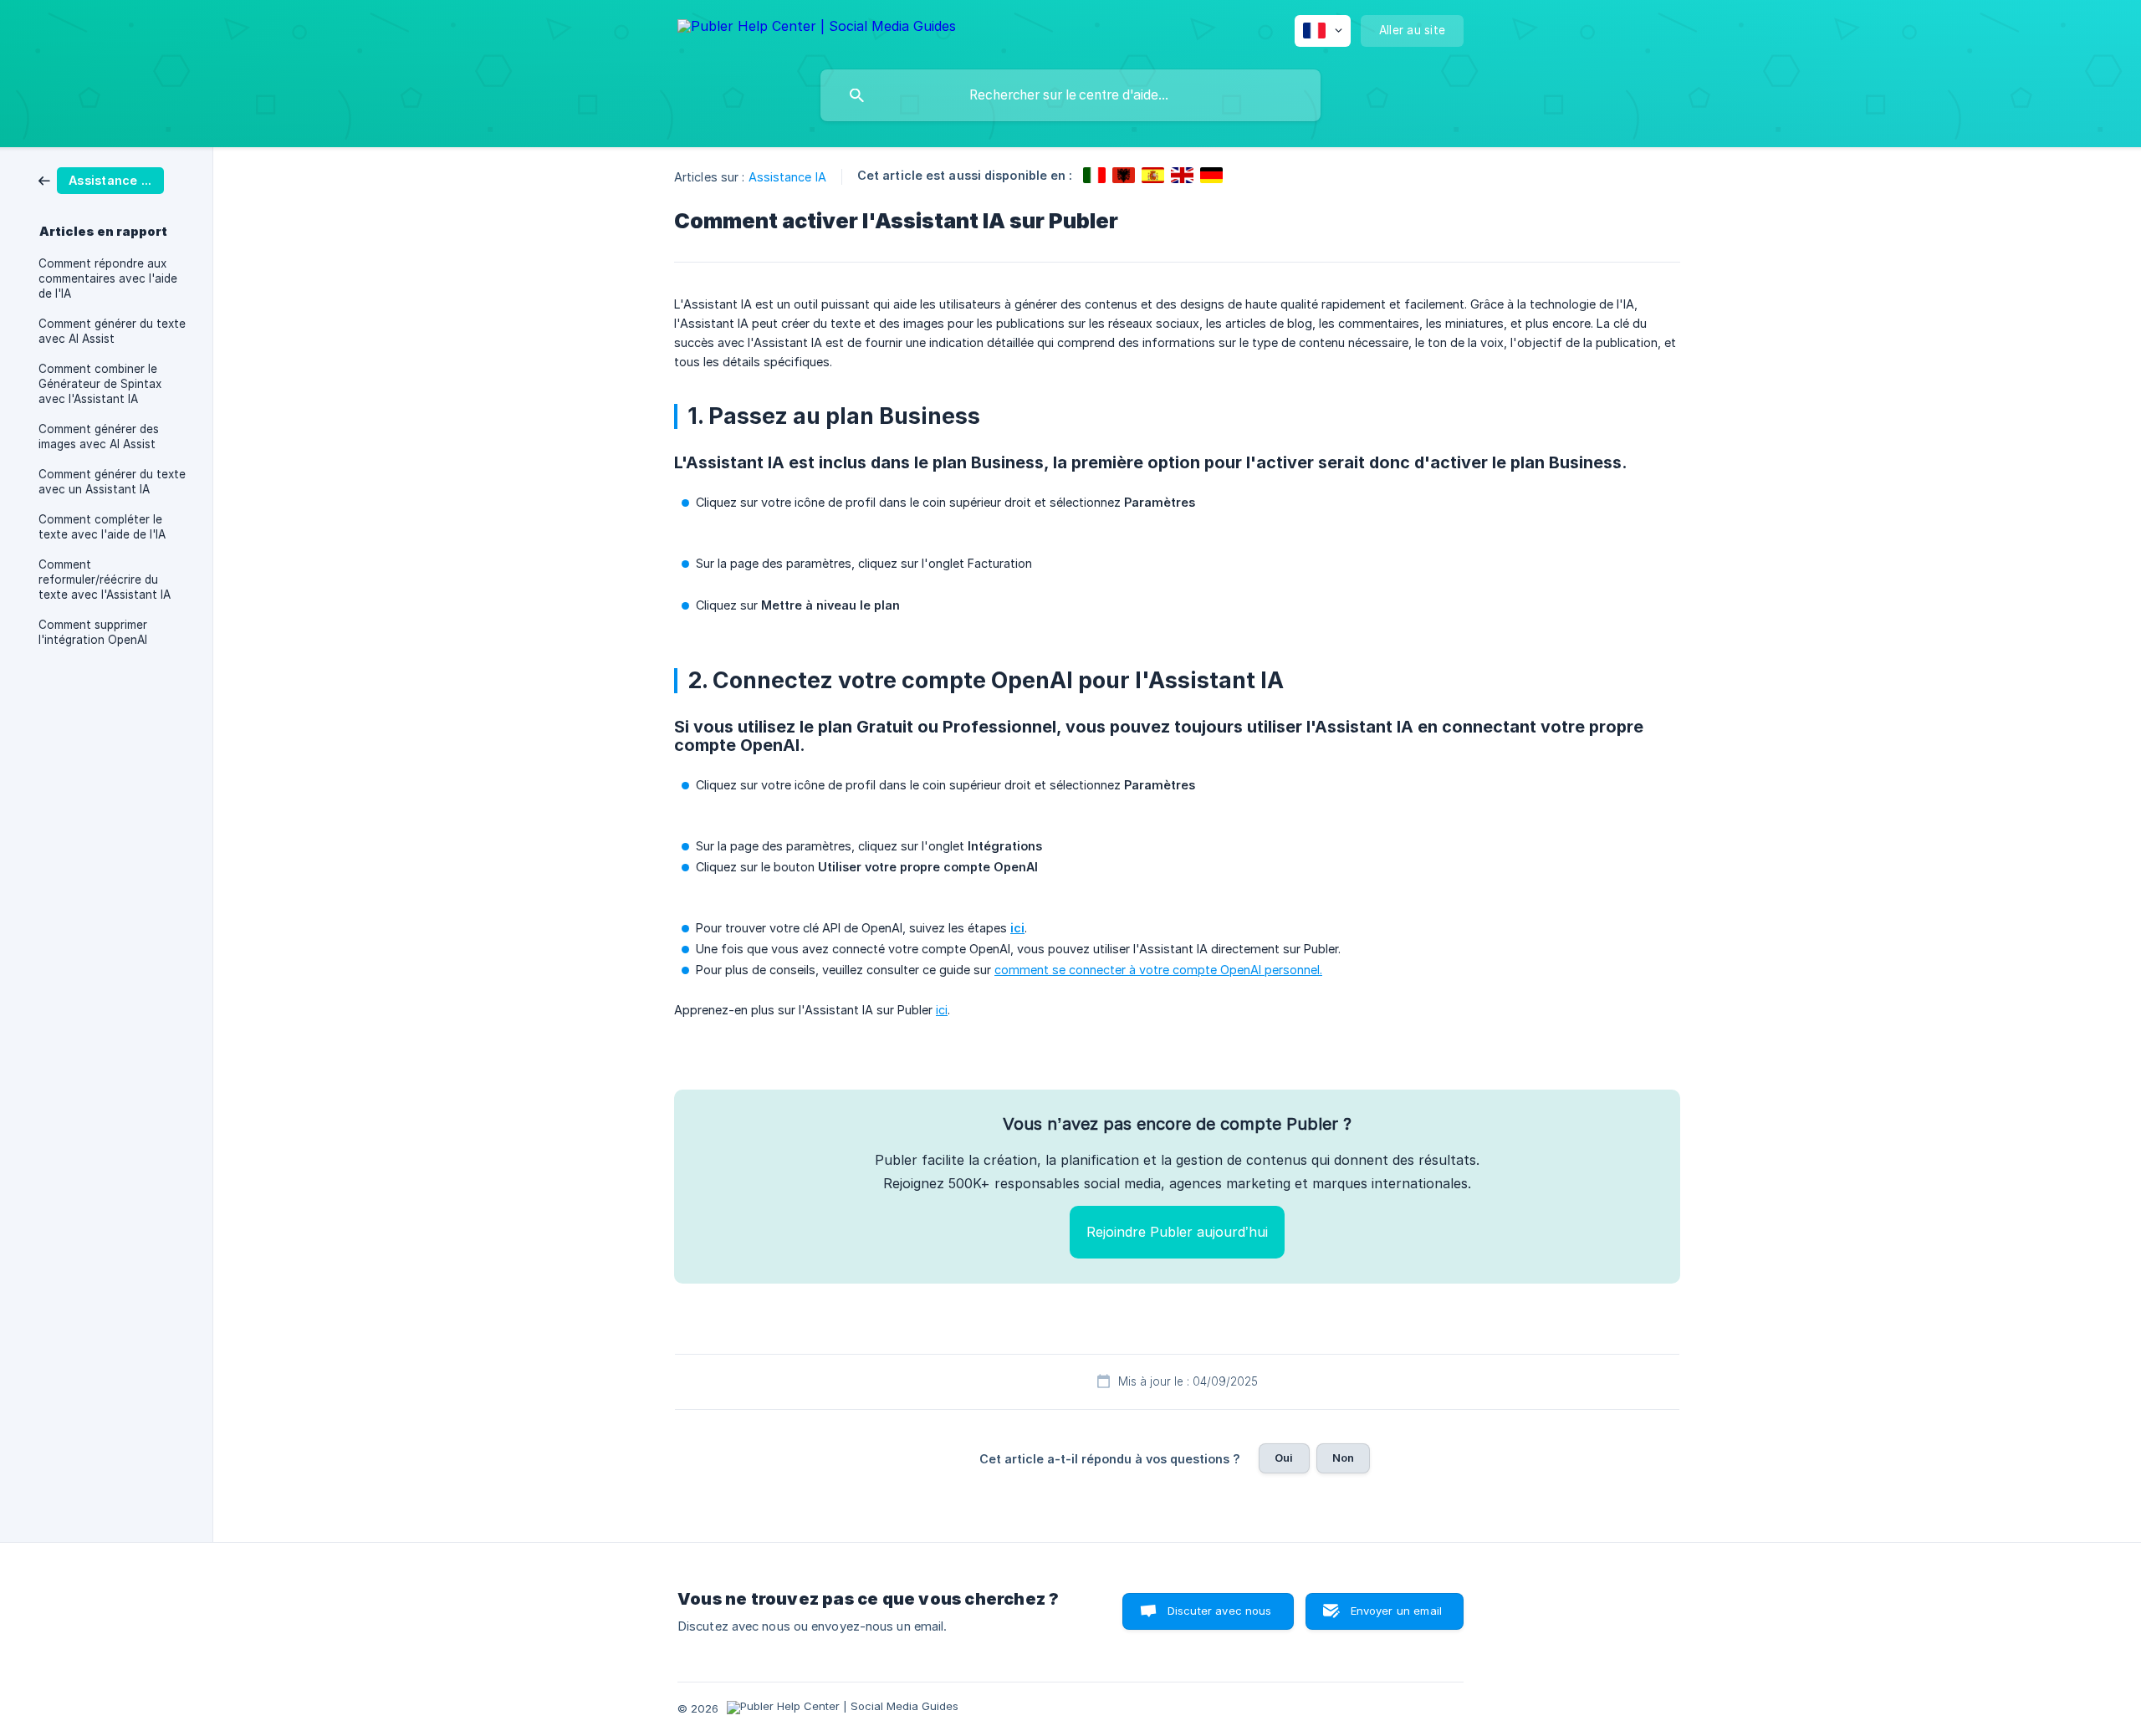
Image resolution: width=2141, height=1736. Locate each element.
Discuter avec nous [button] (1220, 1611)
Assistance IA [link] (787, 177)
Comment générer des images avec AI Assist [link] (99, 437)
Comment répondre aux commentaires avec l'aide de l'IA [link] (108, 278)
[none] (817, 29)
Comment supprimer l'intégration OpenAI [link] (93, 632)
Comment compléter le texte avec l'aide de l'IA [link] (102, 527)
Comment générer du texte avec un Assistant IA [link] (112, 482)
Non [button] (1343, 1458)
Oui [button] (1284, 1458)
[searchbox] (1070, 95)
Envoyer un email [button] (1396, 1611)
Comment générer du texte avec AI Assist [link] (112, 331)
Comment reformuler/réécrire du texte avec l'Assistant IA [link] (105, 580)
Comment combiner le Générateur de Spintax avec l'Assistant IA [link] (100, 384)
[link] (101, 179)
